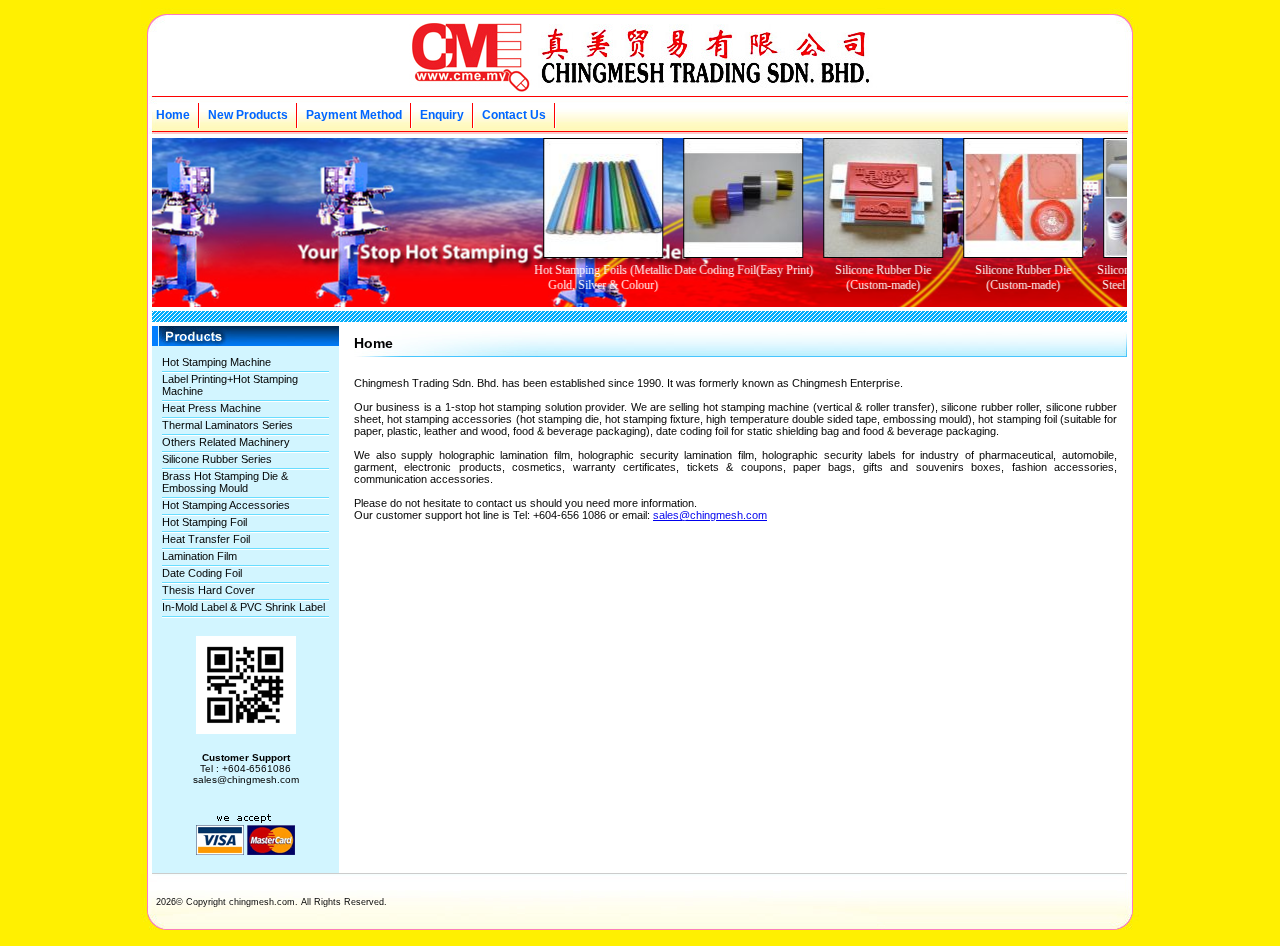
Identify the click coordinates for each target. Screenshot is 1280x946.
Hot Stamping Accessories (226, 505)
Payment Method (354, 115)
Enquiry (442, 115)
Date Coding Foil (202, 573)
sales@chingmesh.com (710, 515)
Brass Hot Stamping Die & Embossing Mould (225, 482)
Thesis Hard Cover (208, 590)
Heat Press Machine (211, 408)
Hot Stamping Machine (216, 362)
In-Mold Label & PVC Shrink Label (243, 607)
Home (173, 115)
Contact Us (514, 115)
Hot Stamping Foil (204, 522)
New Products (248, 115)
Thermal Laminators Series (227, 425)
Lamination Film (199, 556)
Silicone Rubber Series (217, 459)
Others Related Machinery (226, 442)
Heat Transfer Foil (206, 539)
